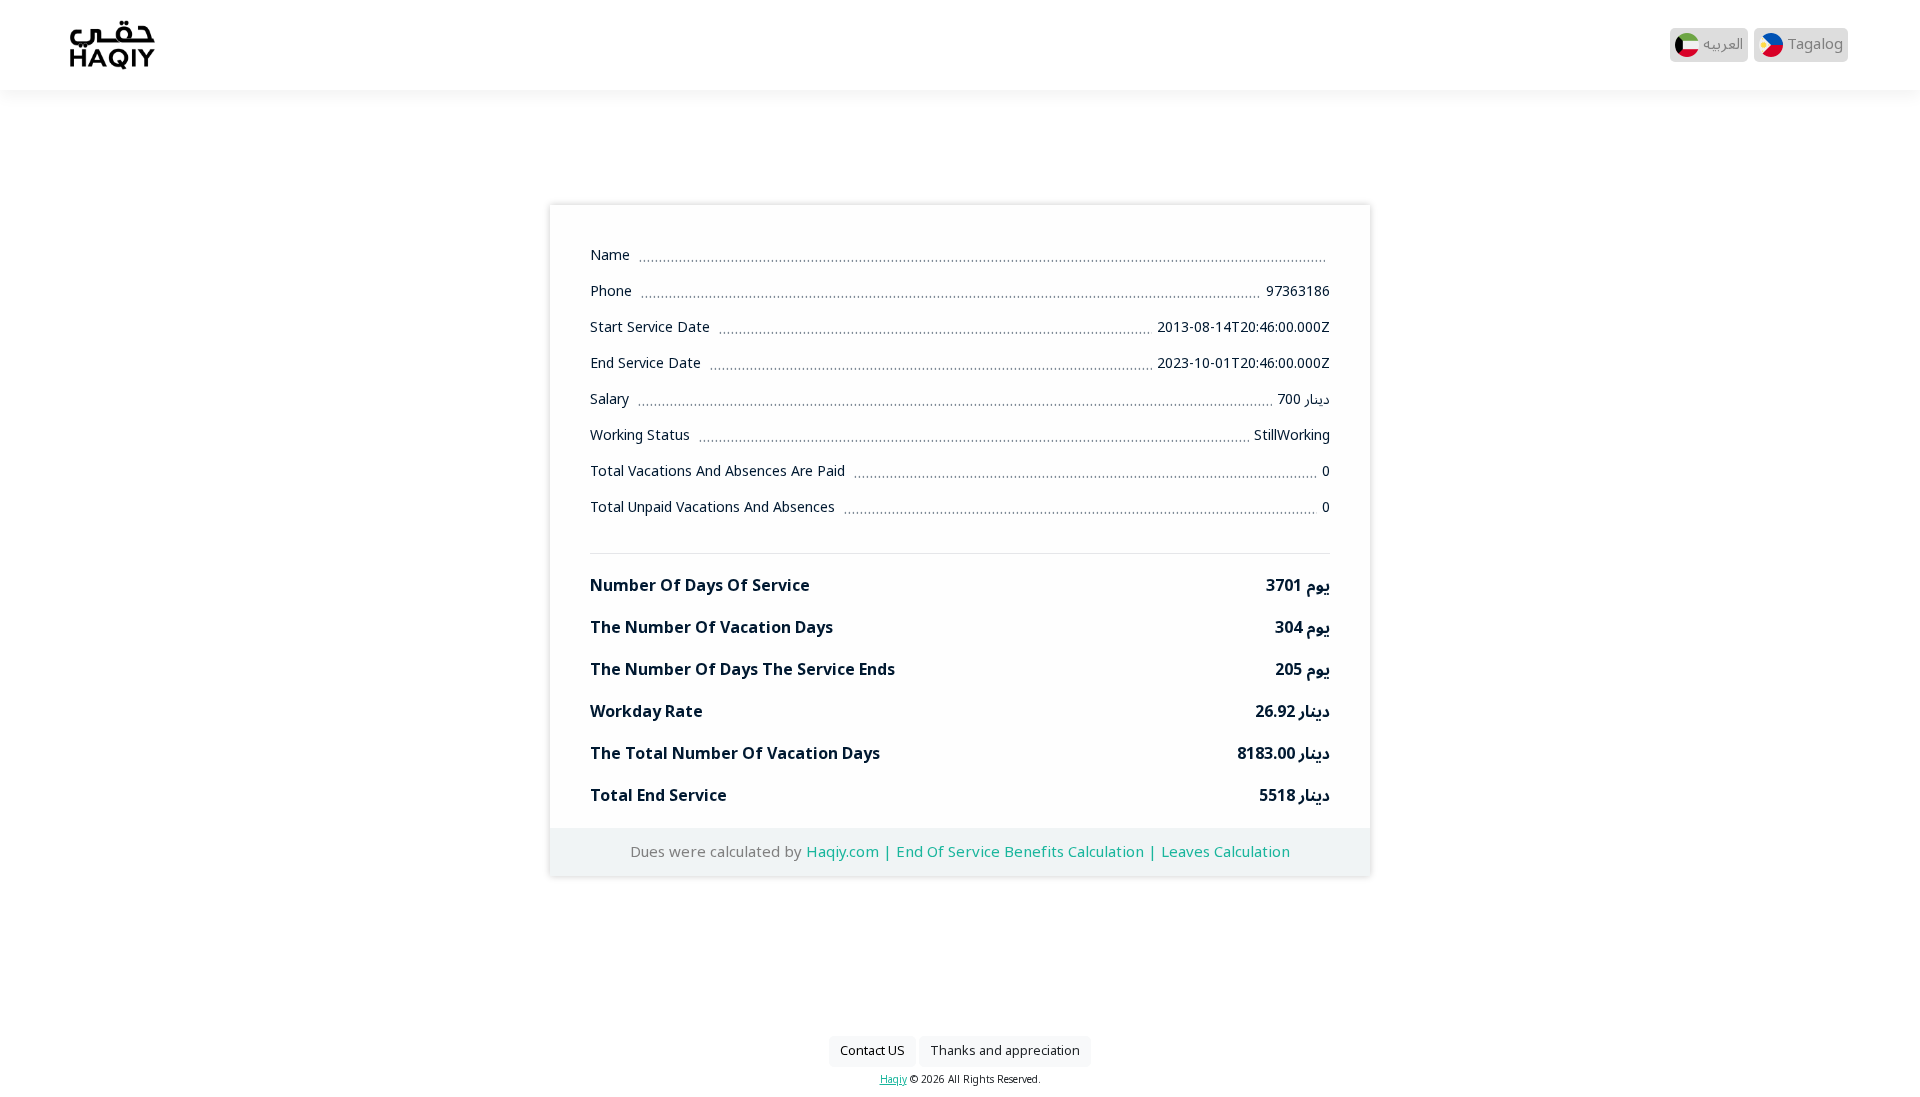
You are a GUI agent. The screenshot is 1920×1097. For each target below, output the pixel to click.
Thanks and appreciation (1005, 1051)
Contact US (872, 1051)
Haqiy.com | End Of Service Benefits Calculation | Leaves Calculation (1048, 852)
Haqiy (893, 1079)
